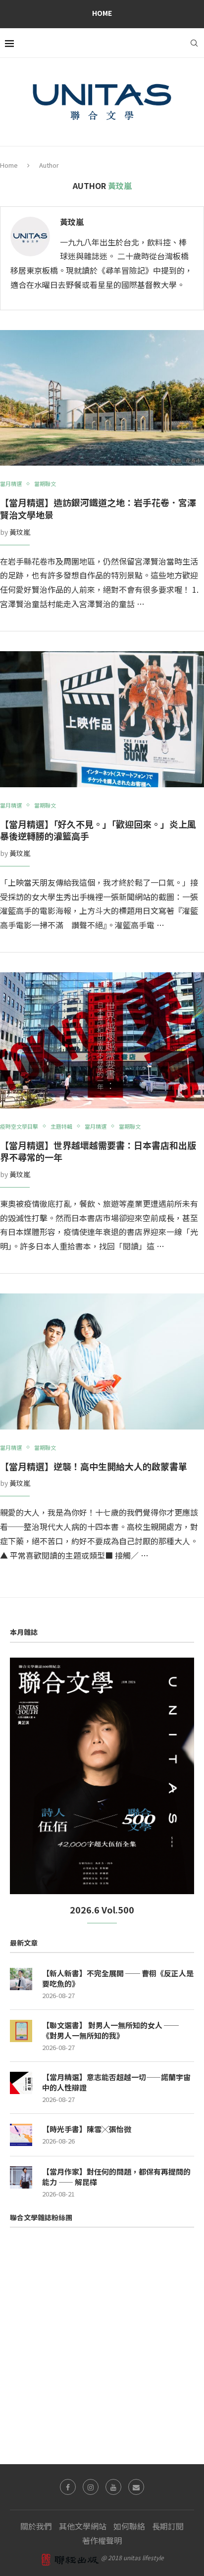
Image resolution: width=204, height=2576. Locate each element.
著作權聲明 (102, 2540)
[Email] (136, 2487)
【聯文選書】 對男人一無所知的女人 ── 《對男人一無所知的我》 (110, 2030)
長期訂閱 (168, 2526)
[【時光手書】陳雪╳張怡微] (21, 2135)
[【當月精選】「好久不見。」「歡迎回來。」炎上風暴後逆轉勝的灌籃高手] (102, 719)
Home (102, 13)
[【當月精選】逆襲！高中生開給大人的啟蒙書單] (102, 1361)
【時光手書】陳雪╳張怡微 (87, 2129)
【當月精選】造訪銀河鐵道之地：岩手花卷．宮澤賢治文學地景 (98, 508)
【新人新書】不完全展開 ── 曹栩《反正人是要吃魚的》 (118, 1978)
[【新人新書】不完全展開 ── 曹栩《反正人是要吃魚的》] (21, 1979)
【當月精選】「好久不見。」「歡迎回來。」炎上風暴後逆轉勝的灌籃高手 (98, 830)
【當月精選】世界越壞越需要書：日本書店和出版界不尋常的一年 (98, 1151)
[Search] (194, 43)
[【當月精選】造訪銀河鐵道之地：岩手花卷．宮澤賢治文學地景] (102, 398)
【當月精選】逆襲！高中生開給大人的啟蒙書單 (94, 1466)
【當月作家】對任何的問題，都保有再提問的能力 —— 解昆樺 (116, 2177)
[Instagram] (91, 2487)
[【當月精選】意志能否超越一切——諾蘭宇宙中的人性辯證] (21, 2083)
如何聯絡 (129, 2526)
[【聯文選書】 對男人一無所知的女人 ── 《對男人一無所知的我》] (21, 2031)
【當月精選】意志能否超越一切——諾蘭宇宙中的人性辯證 (116, 2082)
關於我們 (36, 2526)
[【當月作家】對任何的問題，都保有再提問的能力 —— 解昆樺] (21, 2177)
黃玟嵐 (72, 222)
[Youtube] (113, 2487)
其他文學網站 (83, 2526)
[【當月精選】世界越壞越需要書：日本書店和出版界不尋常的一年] (102, 1040)
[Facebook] (68, 2487)
